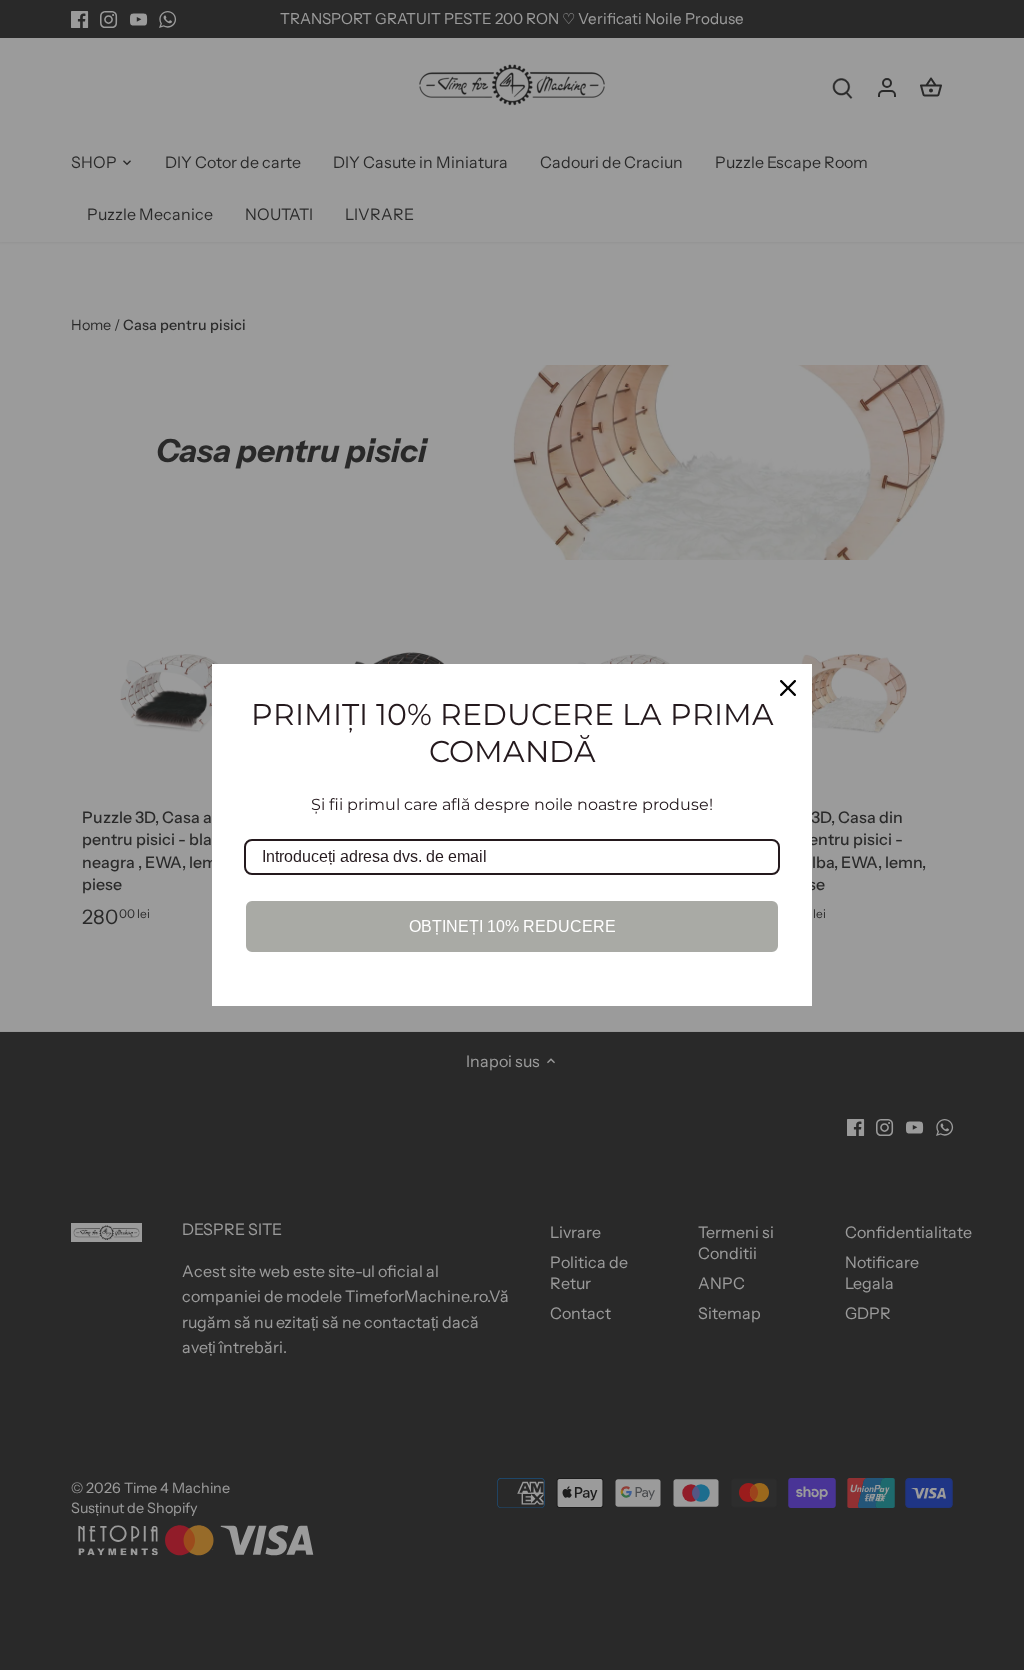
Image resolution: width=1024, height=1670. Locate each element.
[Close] (788, 688)
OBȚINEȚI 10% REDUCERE (512, 926)
